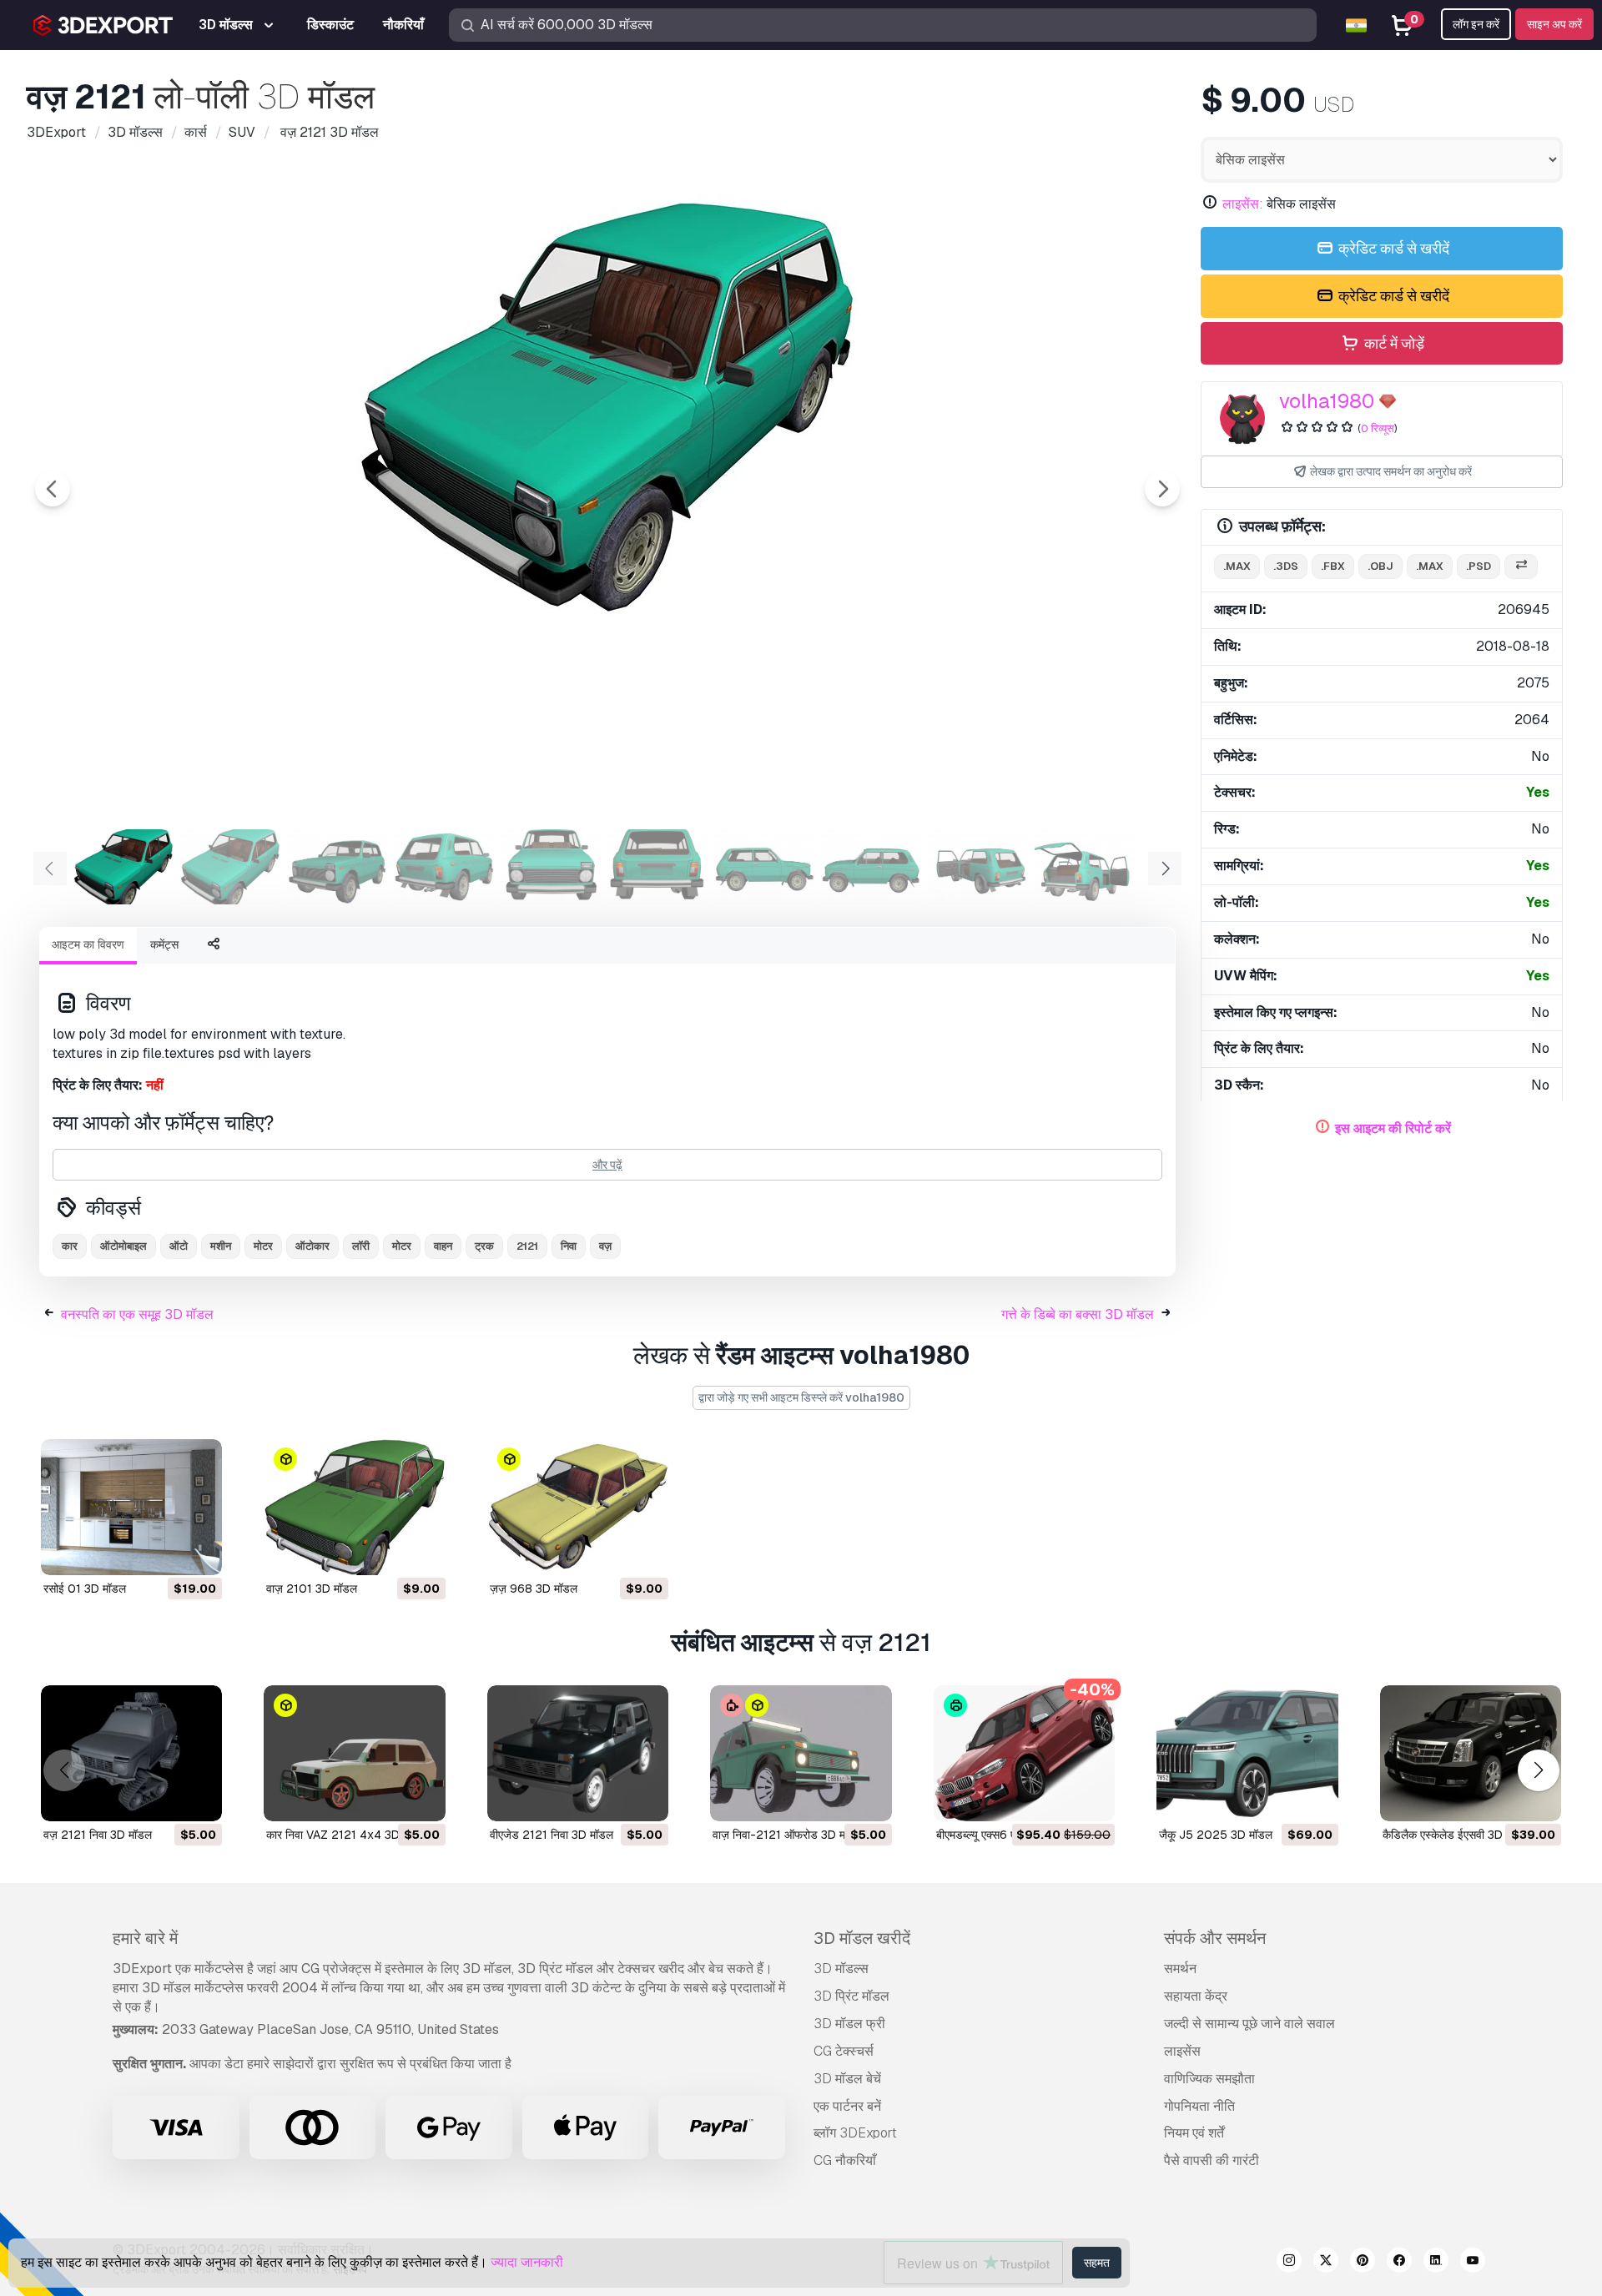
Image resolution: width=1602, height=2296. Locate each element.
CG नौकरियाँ (845, 2160)
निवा (569, 1246)
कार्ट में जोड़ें (1393, 343)
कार (70, 1246)
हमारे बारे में (145, 1938)
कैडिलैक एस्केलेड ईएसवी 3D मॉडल (1456, 1835)
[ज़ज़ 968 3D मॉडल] (578, 1507)
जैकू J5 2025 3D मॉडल (1216, 1835)
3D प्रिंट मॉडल (851, 1996)
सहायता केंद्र (1196, 1996)
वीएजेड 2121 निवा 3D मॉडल (552, 1835)
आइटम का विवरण (88, 944)
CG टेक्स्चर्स (844, 2051)
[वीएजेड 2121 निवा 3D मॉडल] (578, 1753)
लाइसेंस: (1243, 204)
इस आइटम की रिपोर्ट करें (1393, 1128)
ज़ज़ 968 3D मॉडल (534, 1589)
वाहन (443, 1246)
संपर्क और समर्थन (1215, 1938)
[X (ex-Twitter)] (1326, 2263)
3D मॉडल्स (841, 1969)
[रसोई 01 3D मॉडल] (131, 1507)
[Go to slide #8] (871, 867)
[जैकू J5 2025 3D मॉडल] (1247, 1753)
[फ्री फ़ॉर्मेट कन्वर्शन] (1521, 567)
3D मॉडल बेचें (847, 2079)
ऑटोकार (312, 1246)
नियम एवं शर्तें (1194, 2133)
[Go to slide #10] (1085, 867)
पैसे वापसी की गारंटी (1212, 2160)
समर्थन (1180, 1969)
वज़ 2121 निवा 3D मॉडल (98, 1835)
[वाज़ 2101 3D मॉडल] (354, 1507)
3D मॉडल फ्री (849, 2024)
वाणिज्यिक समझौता (1209, 2079)
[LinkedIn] (1436, 2263)
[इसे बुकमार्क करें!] (198, 1552)
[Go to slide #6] (657, 867)
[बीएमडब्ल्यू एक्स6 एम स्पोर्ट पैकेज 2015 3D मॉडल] (1024, 1753)
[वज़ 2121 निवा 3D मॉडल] (131, 1753)
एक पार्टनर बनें (847, 2106)
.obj (1380, 566)
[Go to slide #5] (551, 867)
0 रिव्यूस (1378, 428)
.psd (1479, 566)
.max (1237, 566)
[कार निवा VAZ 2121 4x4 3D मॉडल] (354, 1753)
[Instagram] (1289, 2263)
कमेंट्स (164, 944)
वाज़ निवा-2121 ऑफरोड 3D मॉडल (788, 1835)
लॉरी (361, 1246)
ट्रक (484, 1246)
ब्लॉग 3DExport (855, 2133)
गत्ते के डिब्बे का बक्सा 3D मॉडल (1078, 1314)
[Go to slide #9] (978, 867)
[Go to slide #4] (444, 867)
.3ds (1286, 566)
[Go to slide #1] (123, 867)
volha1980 (1327, 401)
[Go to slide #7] (764, 867)
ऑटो (179, 1246)
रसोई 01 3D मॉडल (85, 1589)
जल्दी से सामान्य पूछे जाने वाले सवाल (1249, 2024)
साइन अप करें (1554, 24)
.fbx (1333, 566)
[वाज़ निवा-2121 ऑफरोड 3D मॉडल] (801, 1753)
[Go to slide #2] (230, 867)
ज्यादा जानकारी (527, 2262)
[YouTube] (1473, 2263)
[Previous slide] (53, 489)
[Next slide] (1162, 489)
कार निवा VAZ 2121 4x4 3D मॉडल (346, 1835)
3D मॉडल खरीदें (862, 1938)
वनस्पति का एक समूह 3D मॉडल (137, 1314)
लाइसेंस (1182, 2051)
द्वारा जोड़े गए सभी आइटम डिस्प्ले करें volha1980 (801, 1397)
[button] (1538, 1770)
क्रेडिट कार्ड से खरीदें (1392, 248)
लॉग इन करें (1476, 24)
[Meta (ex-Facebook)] (1399, 2263)
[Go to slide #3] (337, 867)
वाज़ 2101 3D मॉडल (312, 1589)
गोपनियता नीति (1199, 2106)
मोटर (263, 1246)
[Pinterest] (1363, 2263)
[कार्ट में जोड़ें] (164, 1552)
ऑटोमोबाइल (123, 1246)
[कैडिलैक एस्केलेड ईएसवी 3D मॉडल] (1471, 1753)
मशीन (221, 1246)
